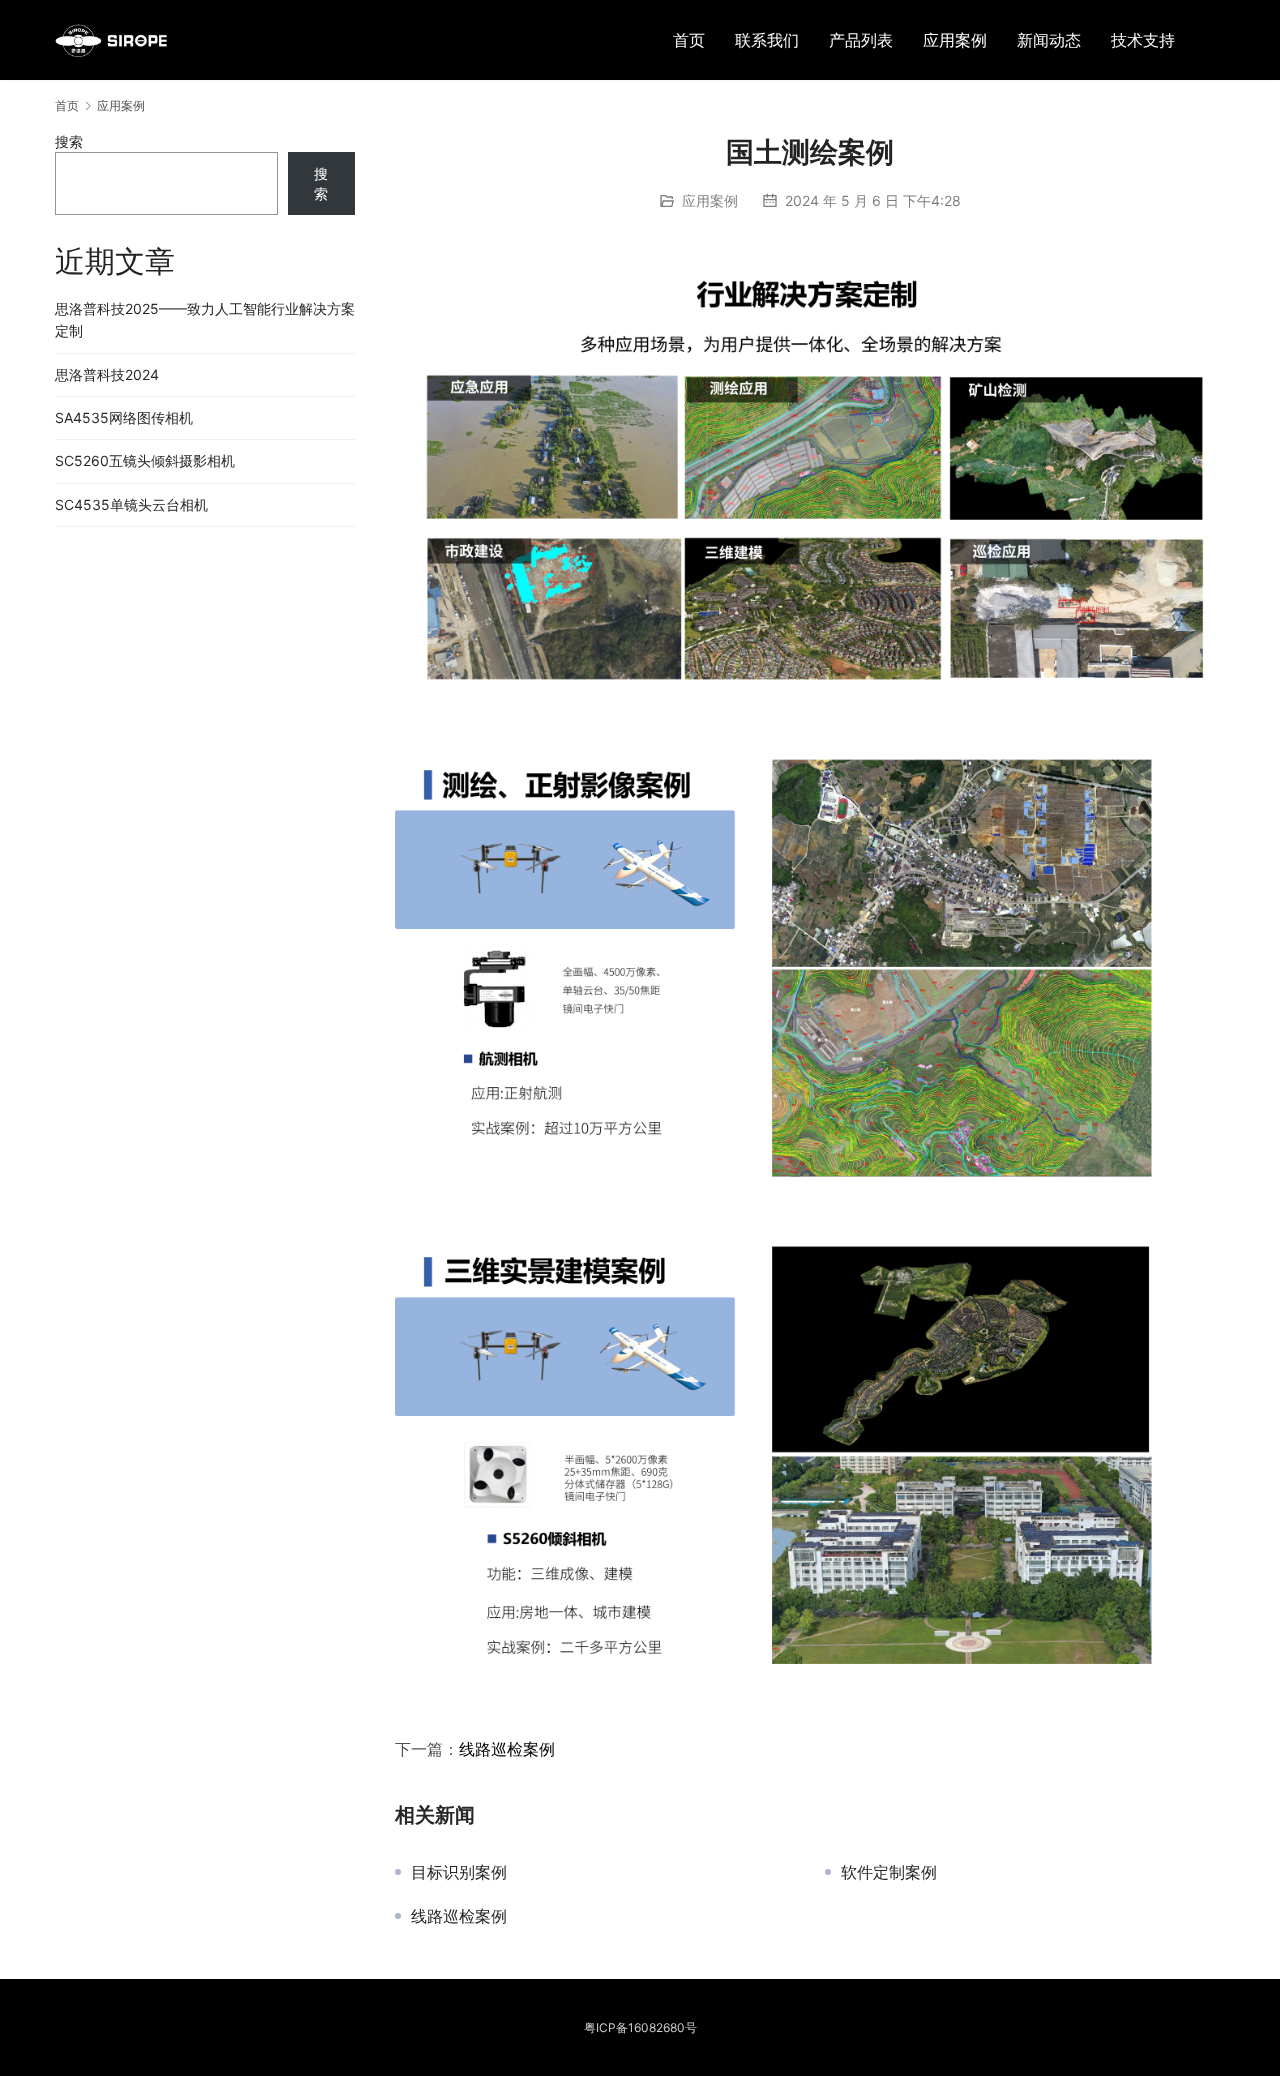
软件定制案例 (889, 1872)
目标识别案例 (459, 1872)
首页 (689, 40)
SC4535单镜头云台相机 (131, 504)
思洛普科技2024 (107, 374)
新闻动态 (1049, 40)
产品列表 (861, 40)
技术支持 (1143, 40)
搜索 (69, 141)
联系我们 (767, 40)
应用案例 (955, 40)
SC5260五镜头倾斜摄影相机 (145, 460)
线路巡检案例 (507, 1749)
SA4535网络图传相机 (124, 417)
